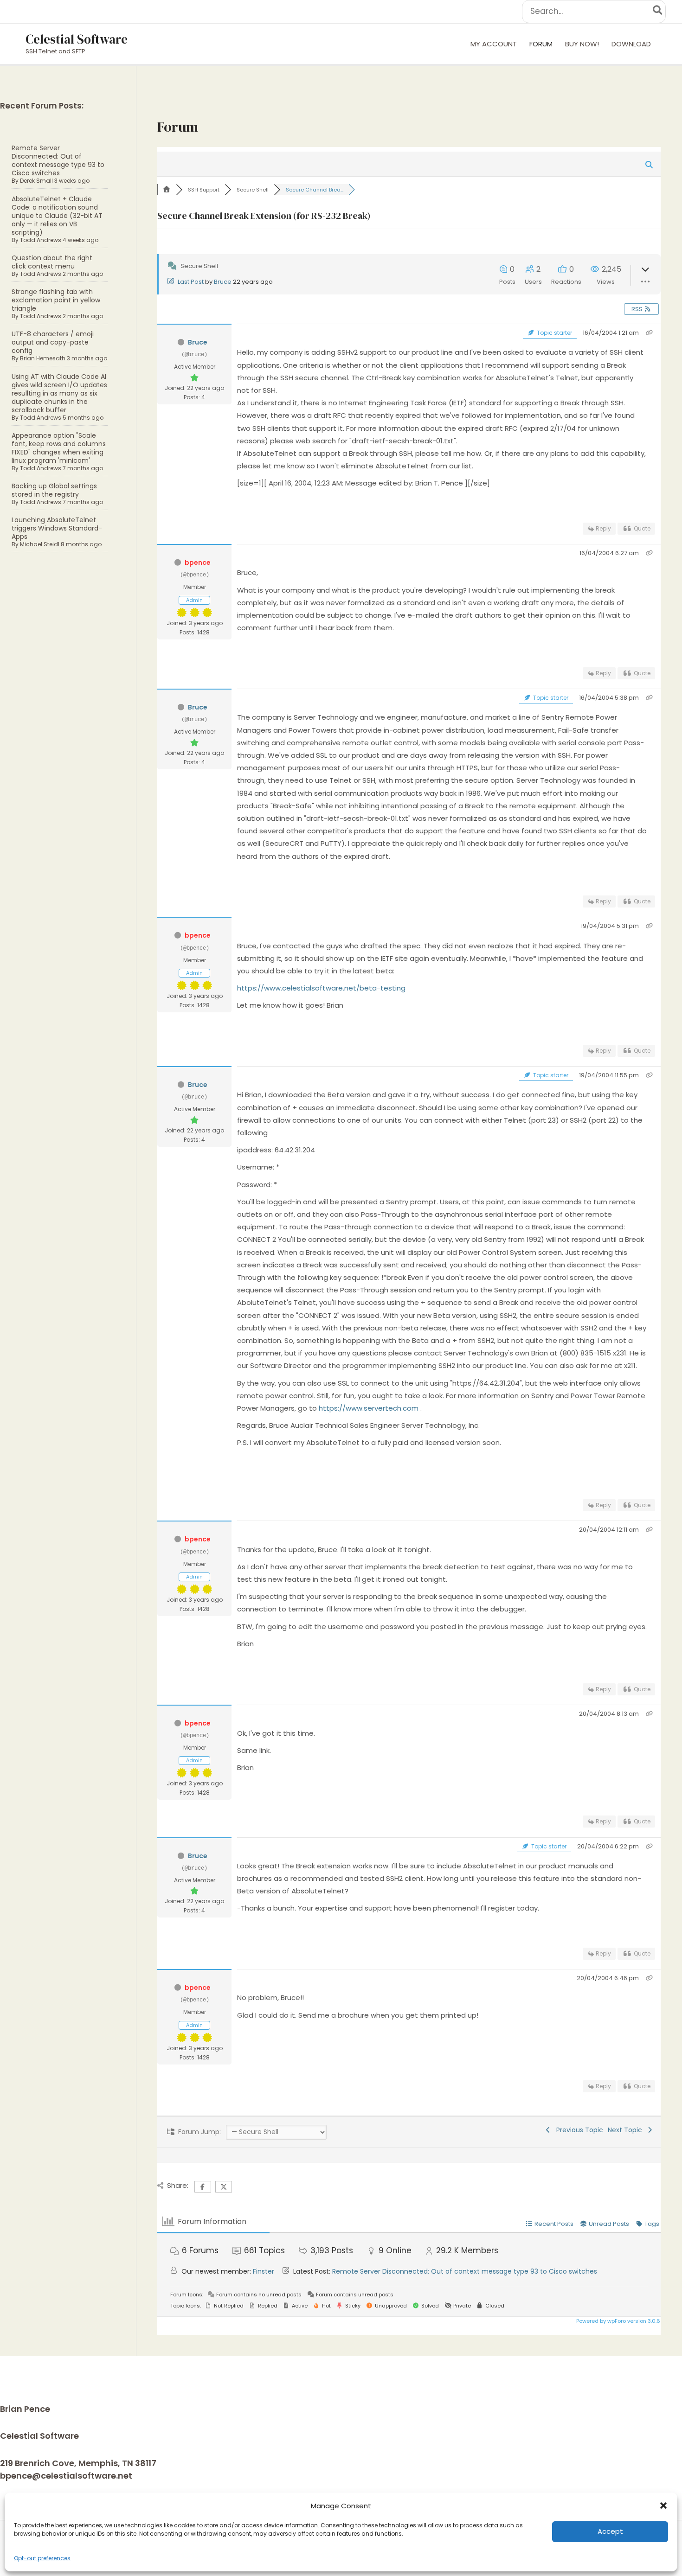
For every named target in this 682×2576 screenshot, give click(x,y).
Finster (264, 2271)
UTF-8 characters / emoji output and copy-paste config (53, 342)
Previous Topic (578, 2130)
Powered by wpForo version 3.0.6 (618, 2321)
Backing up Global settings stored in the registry (54, 490)
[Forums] (167, 190)
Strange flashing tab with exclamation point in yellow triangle (56, 300)
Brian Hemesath (43, 358)
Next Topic (627, 2130)
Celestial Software (77, 39)
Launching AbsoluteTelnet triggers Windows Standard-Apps (57, 528)
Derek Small (36, 181)
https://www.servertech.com (370, 1408)
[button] (663, 2506)
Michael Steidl (40, 544)
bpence (198, 563)
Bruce (223, 282)
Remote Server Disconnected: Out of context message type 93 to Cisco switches (58, 160)
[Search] (658, 12)
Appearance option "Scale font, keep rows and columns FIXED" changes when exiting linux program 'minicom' (59, 448)
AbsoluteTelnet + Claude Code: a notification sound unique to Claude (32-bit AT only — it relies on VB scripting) (57, 216)
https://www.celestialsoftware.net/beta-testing (321, 988)
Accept (610, 2531)
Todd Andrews (41, 240)
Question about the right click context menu (52, 262)
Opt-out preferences (42, 2558)
